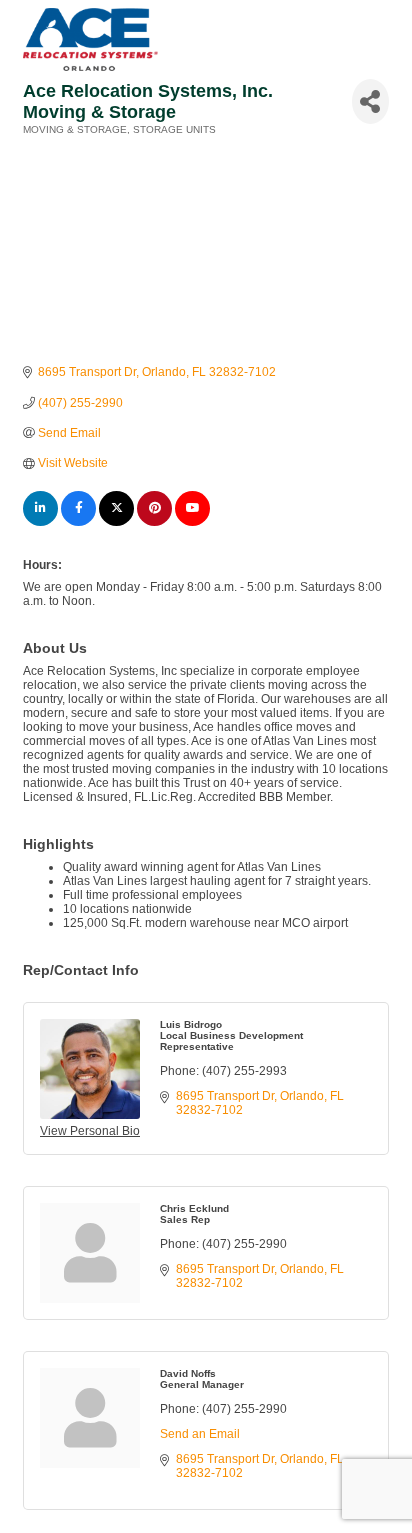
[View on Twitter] (116, 522)
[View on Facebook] (78, 522)
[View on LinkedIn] (40, 522)
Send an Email (200, 1434)
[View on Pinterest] (154, 522)
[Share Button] (370, 101)
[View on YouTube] (192, 522)
